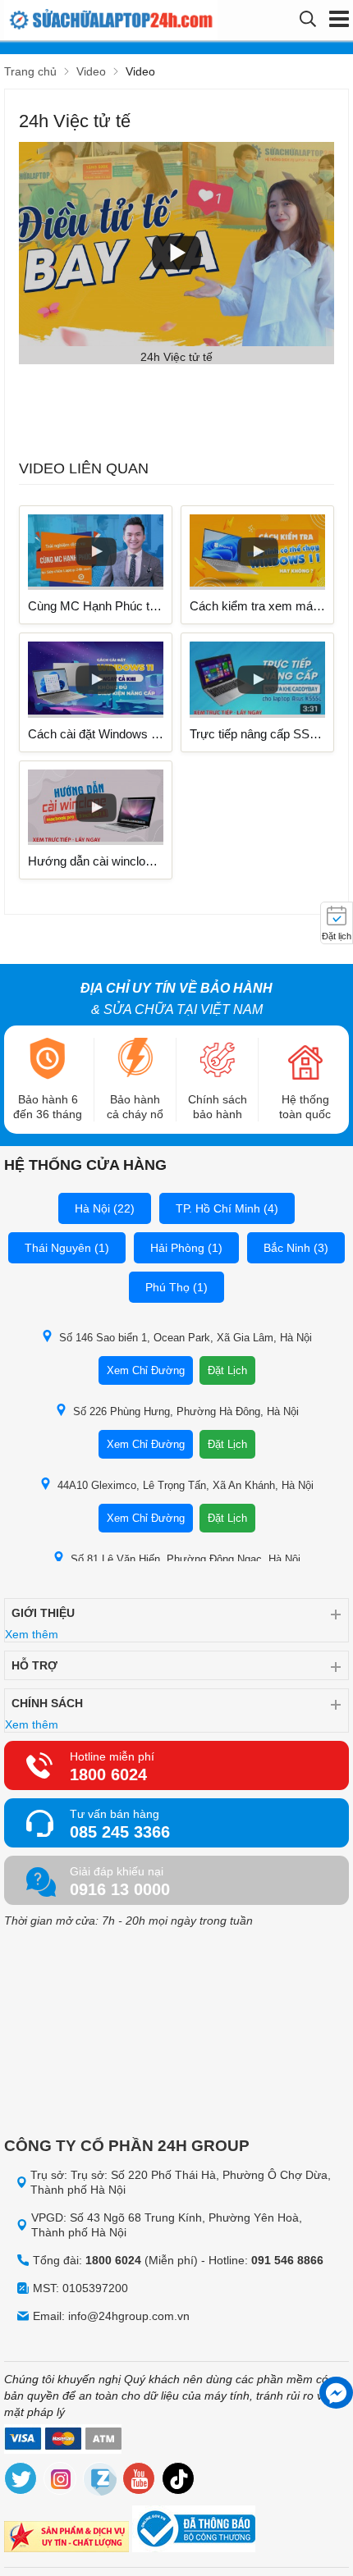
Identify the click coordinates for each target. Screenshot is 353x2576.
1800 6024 (108, 1774)
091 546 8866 (287, 2260)
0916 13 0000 (120, 1889)
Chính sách (47, 1703)
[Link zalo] (100, 2481)
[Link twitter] (21, 2481)
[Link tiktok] (179, 2481)
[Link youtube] (140, 2481)
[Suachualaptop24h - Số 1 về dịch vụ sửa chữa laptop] (93, 20)
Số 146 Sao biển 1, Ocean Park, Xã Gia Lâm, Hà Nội (186, 1338)
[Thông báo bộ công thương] (194, 2531)
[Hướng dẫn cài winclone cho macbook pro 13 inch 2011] (96, 808)
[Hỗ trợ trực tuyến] (336, 2393)
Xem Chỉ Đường (146, 1370)
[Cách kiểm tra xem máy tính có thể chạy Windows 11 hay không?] (257, 553)
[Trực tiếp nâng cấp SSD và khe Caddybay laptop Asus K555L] (257, 680)
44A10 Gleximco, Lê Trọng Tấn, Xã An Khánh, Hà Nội (186, 1485)
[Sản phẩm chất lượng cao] (66, 2539)
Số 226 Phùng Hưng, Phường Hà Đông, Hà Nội (186, 1411)
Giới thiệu (43, 1613)
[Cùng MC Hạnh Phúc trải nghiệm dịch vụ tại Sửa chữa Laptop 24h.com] (96, 553)
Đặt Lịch (227, 1370)
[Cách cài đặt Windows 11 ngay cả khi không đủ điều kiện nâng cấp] (96, 680)
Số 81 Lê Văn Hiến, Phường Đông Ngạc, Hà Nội (186, 1559)
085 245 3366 (120, 1832)
